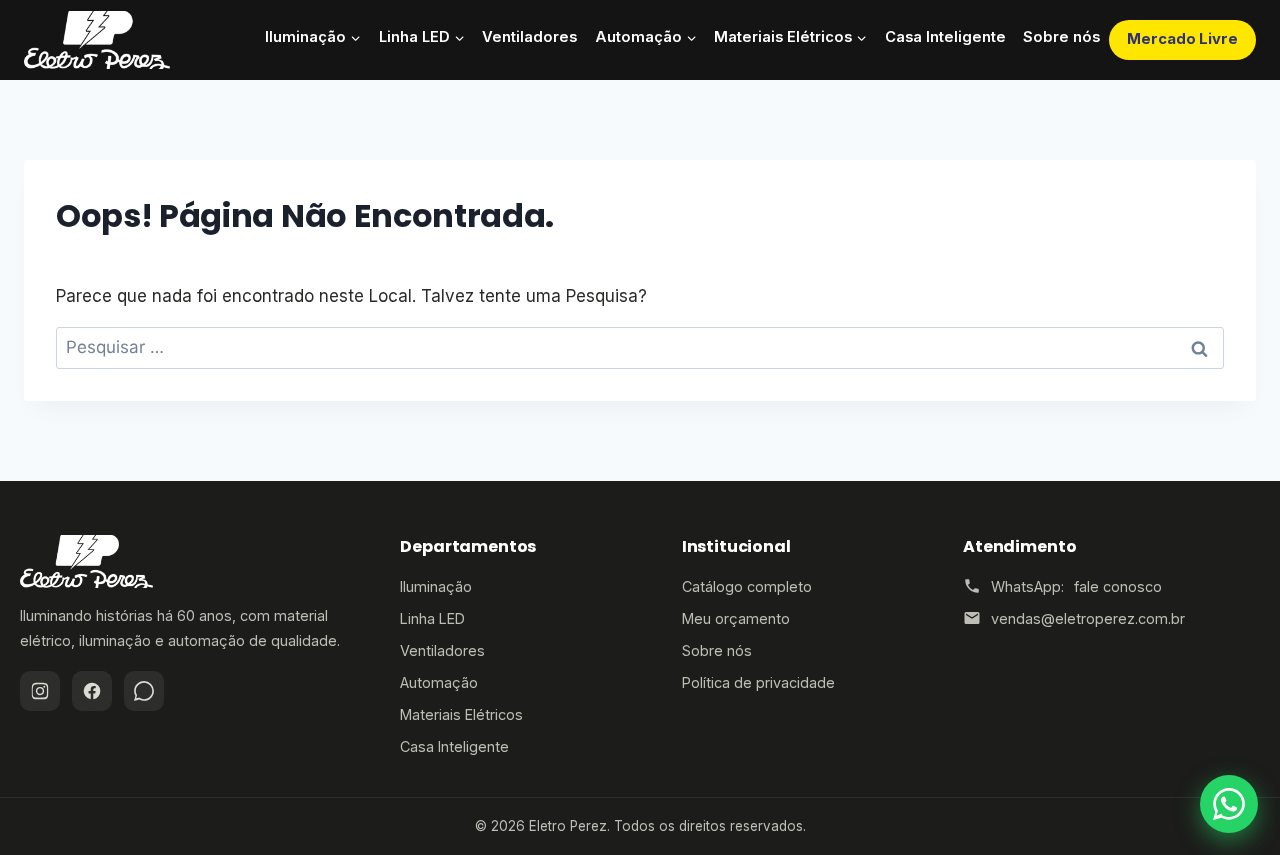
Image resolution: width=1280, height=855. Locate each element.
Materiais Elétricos (461, 714)
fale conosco (1118, 586)
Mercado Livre (1182, 39)
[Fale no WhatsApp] (1229, 804)
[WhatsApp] (144, 691)
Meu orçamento (736, 618)
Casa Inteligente (945, 37)
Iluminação (436, 586)
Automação (439, 682)
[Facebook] (92, 691)
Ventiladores (529, 37)
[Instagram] (40, 691)
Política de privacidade (758, 682)
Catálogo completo (747, 586)
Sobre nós (1061, 37)
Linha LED (432, 618)
